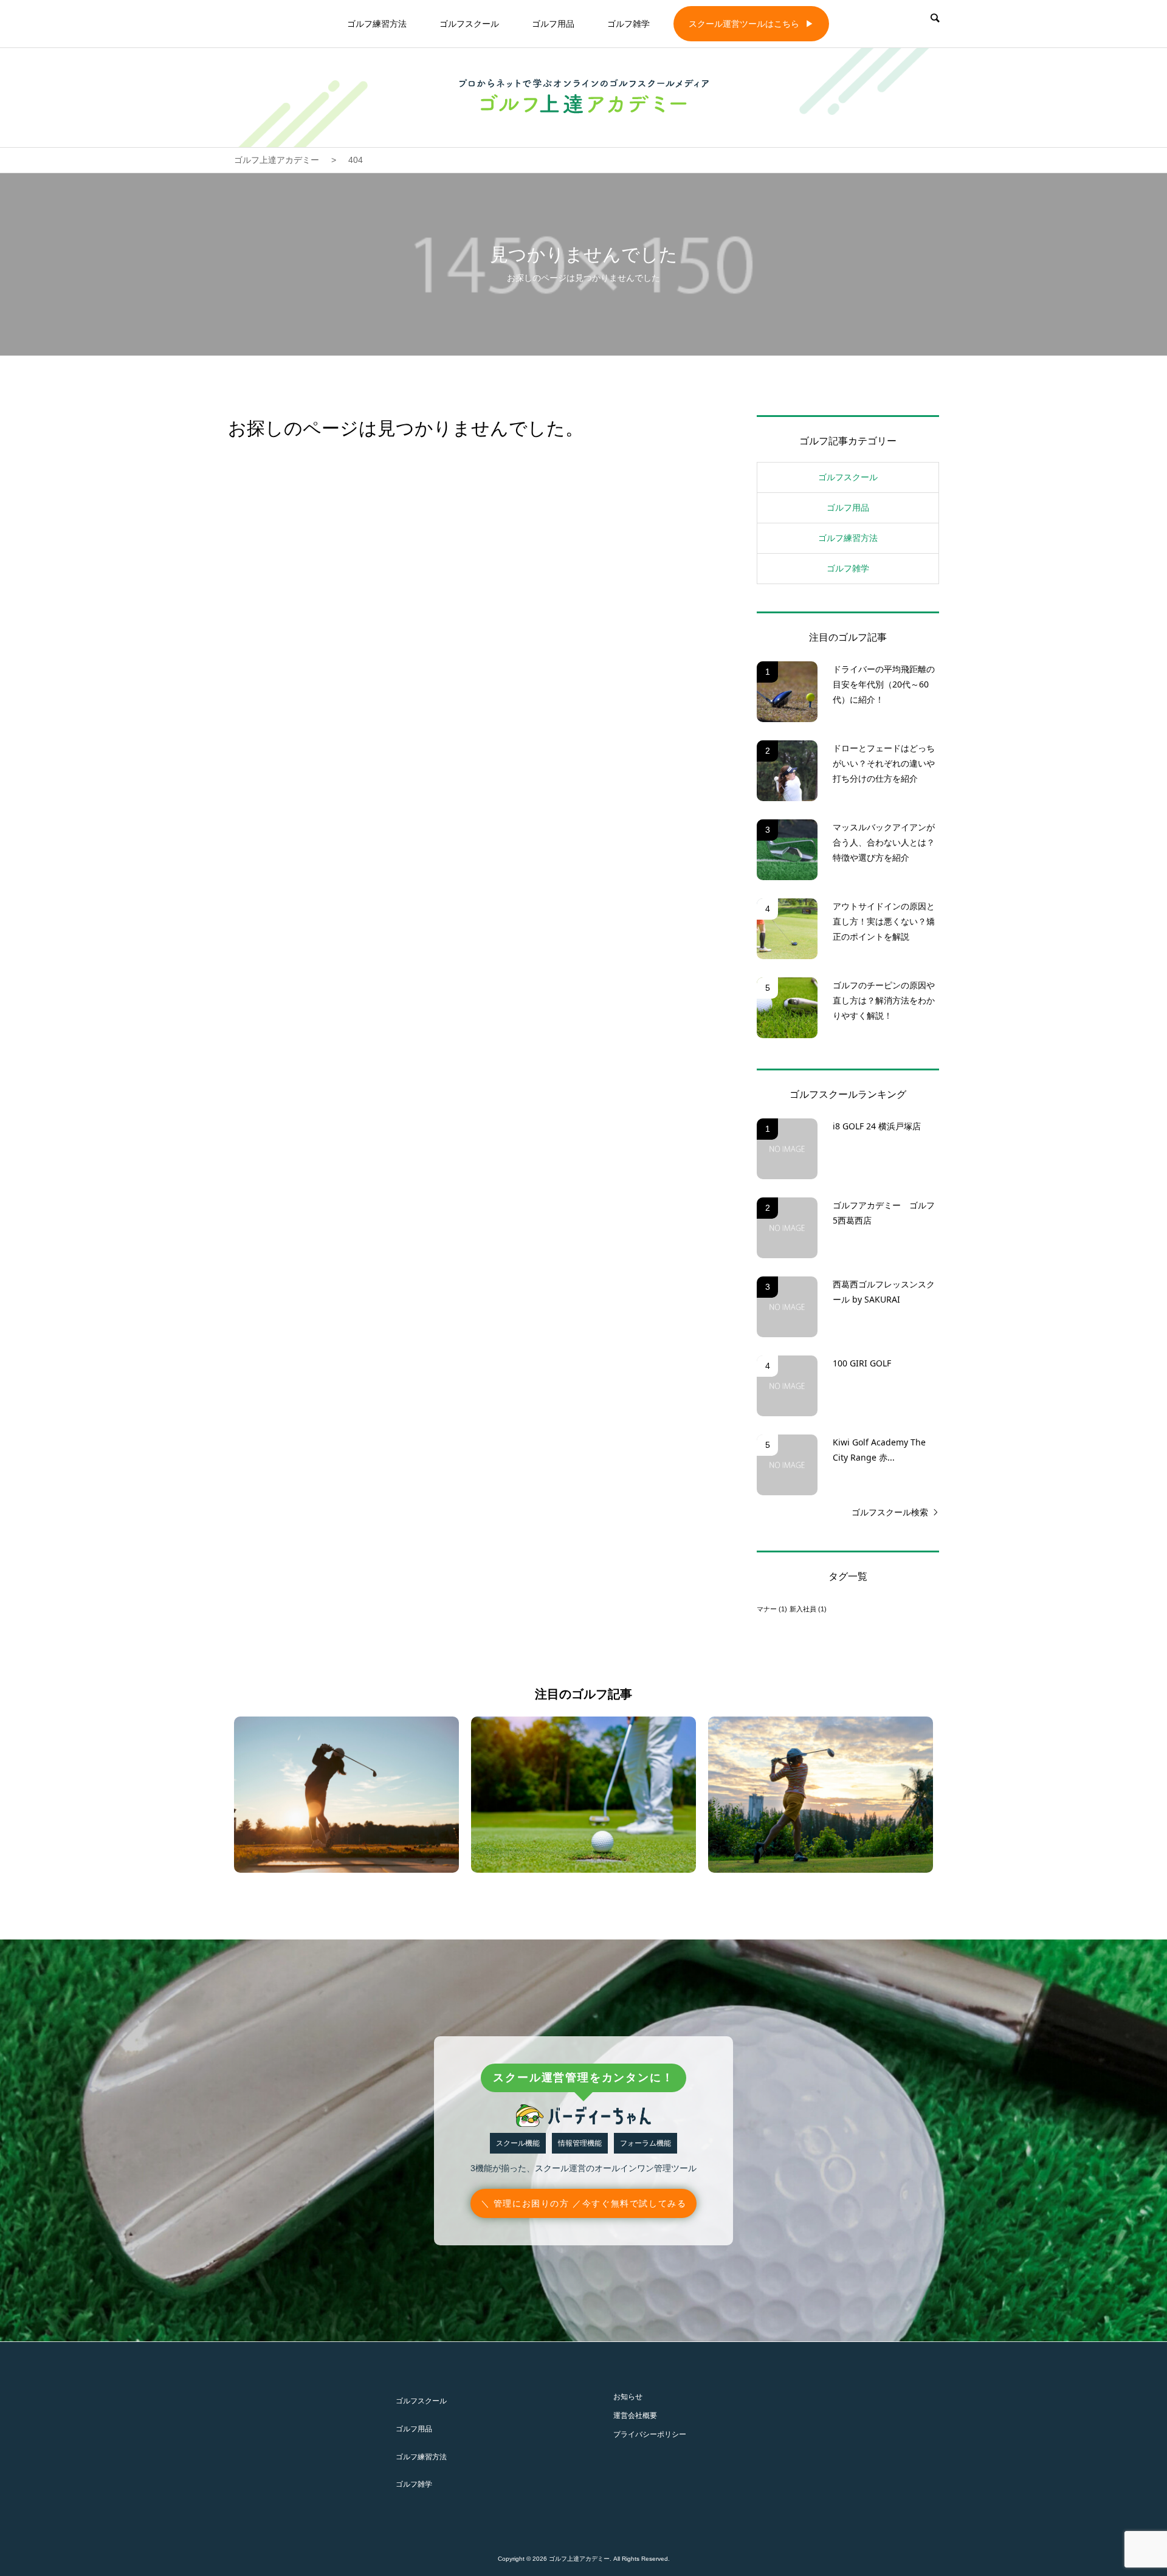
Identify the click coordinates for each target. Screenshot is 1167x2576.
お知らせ (628, 2397)
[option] (346, 1795)
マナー (772, 1609)
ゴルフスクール (469, 24)
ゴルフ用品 (553, 24)
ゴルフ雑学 (628, 24)
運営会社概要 (635, 2416)
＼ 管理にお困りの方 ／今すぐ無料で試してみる (584, 2203)
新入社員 (808, 1609)
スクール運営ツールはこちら (744, 24)
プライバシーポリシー (650, 2434)
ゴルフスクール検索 (890, 1512)
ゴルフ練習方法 (377, 24)
